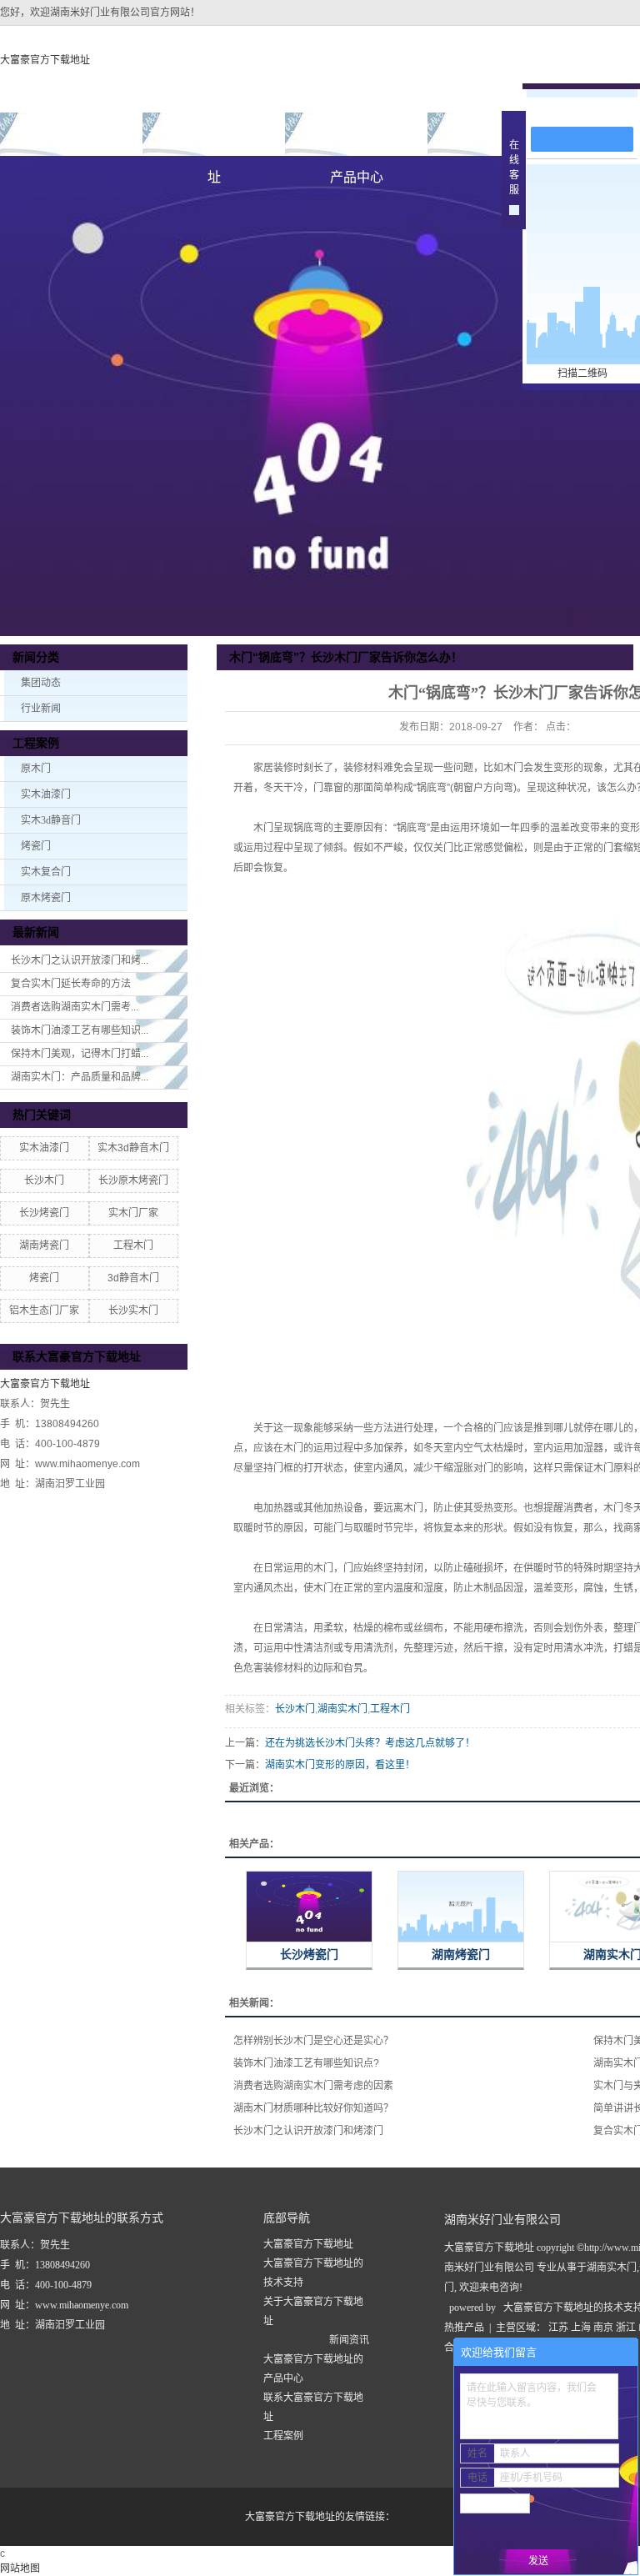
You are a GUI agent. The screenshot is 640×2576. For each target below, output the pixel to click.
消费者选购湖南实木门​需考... (75, 1007)
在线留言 (590, 110)
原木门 (36, 769)
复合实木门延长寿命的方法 (71, 984)
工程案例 (283, 2436)
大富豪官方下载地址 (45, 60)
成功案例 (499, 134)
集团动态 (41, 683)
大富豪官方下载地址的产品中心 (357, 141)
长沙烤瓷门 (44, 1213)
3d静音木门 (133, 1278)
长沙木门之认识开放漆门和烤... (80, 960)
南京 (603, 2328)
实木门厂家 (133, 1213)
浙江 (626, 2328)
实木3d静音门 (51, 820)
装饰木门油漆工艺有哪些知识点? (306, 2063)
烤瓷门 (36, 846)
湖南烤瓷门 (44, 1245)
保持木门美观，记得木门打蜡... (80, 1054)
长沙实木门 (133, 1311)
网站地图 (20, 2568)
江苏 (558, 2328)
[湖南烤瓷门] (461, 1907)
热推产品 (464, 2328)
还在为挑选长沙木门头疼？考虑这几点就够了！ (370, 1743)
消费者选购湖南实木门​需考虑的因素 (313, 2086)
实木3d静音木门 (133, 1148)
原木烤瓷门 (46, 898)
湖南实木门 (342, 1709)
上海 (581, 2328)
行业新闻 (41, 709)
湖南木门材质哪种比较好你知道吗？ (313, 2108)
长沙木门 (44, 1180)
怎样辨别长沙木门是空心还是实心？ (313, 2041)
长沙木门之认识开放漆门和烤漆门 (308, 2131)
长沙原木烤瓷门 (133, 1180)
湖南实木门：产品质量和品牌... (80, 1077)
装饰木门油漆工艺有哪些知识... (80, 1030)
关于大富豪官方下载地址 (214, 141)
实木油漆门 (46, 794)
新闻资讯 (349, 2340)
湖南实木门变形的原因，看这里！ (340, 1765)
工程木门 (133, 1245)
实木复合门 (46, 872)
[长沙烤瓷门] (309, 1907)
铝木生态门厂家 (44, 1311)
